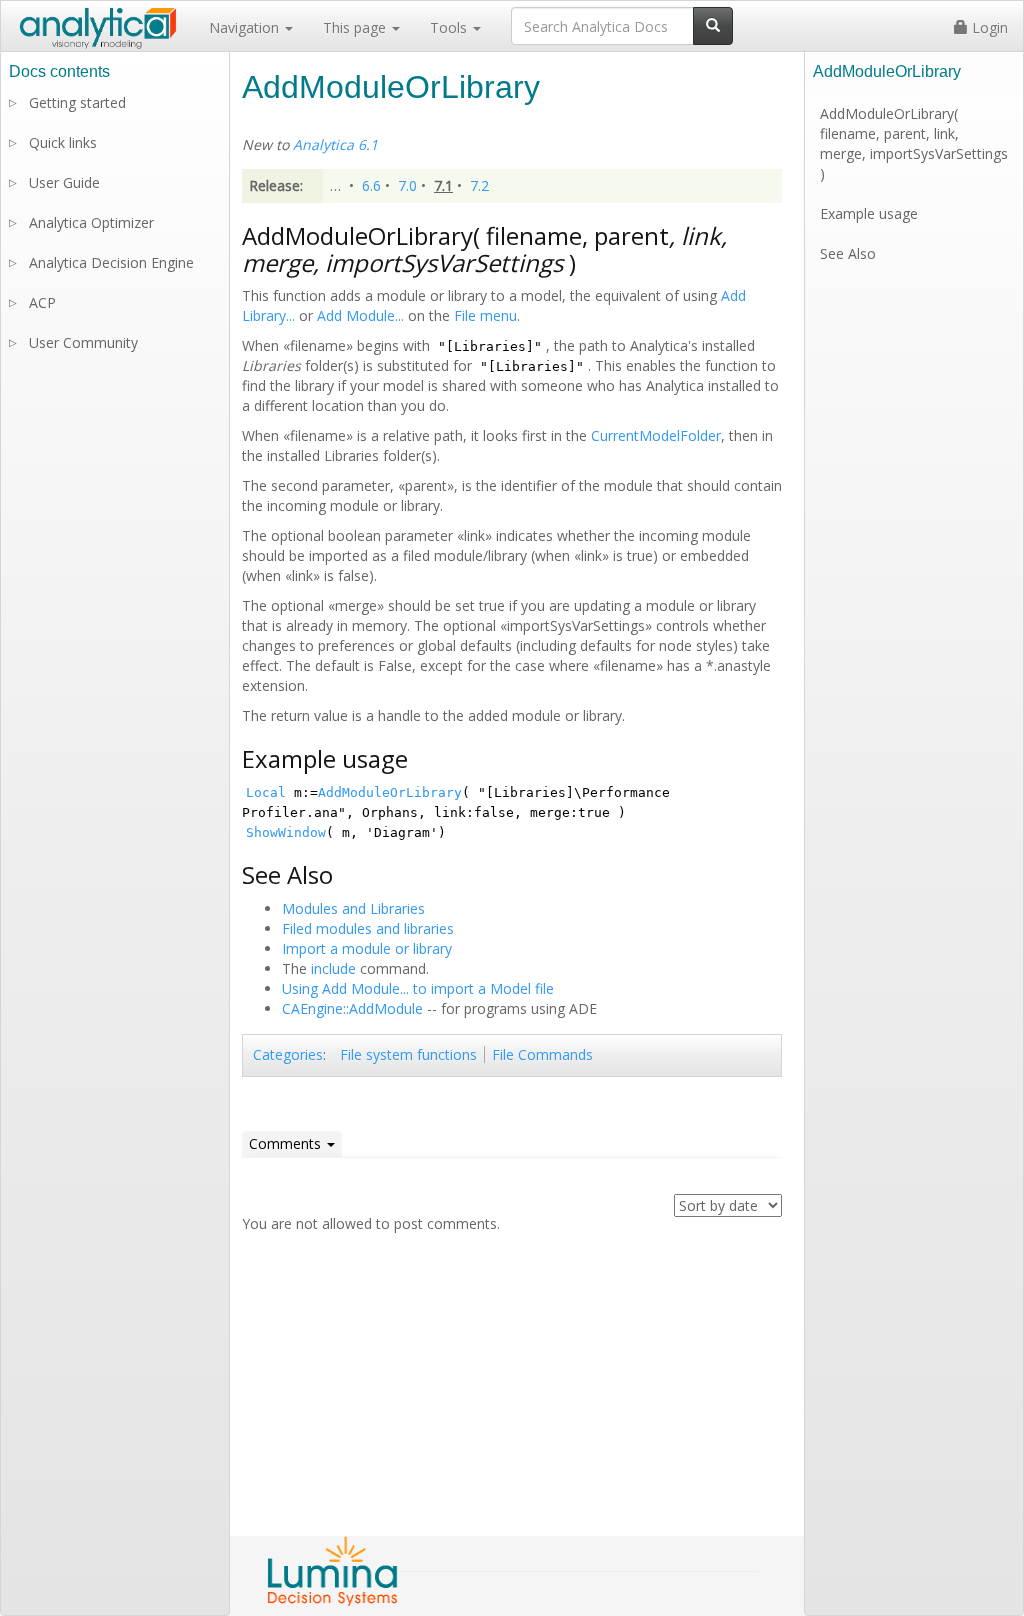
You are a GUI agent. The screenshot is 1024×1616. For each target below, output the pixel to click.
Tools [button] (450, 27)
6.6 (371, 185)
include (333, 968)
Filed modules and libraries (368, 928)
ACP (42, 302)
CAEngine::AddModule (352, 1008)
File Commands (542, 1054)
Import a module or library (367, 948)
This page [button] (356, 27)
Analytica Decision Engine (111, 262)
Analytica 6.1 (335, 144)
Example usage (869, 213)
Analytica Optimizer (91, 222)
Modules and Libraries (353, 908)
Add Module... (360, 315)
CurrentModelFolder (656, 435)
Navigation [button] (246, 27)
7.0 (407, 185)
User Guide (64, 182)
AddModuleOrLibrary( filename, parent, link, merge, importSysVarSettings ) (914, 143)
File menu (485, 315)
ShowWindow (286, 832)
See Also (848, 253)
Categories (288, 1054)
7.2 (479, 185)
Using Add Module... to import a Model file (418, 988)
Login (988, 27)
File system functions (408, 1054)
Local (266, 792)
